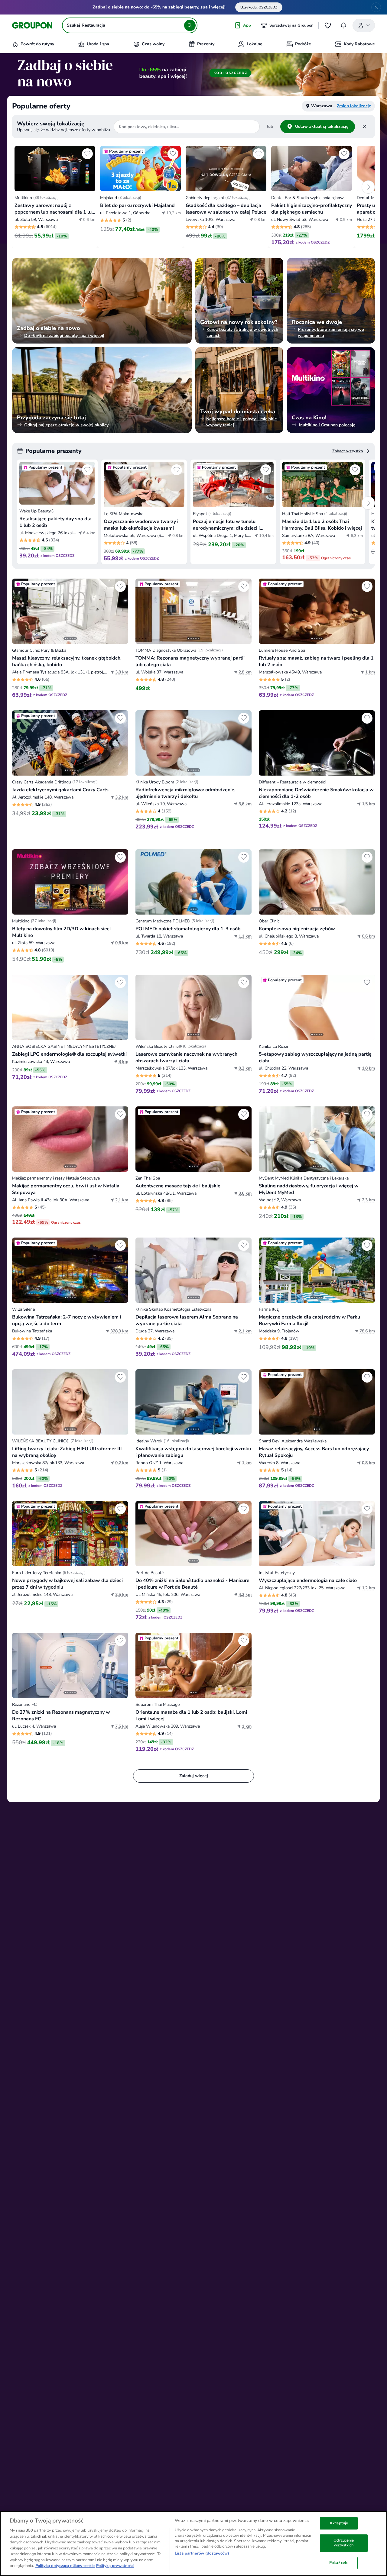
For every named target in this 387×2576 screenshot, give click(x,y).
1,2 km (368, 1588)
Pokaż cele (339, 2563)
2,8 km (245, 672)
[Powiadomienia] (343, 25)
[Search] (190, 25)
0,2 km (245, 1068)
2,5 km (122, 1595)
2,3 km (368, 1200)
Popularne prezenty (54, 451)
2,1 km (122, 1200)
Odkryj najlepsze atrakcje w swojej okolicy (66, 425)
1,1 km (245, 936)
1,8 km (368, 1068)
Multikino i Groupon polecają (327, 425)
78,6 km (367, 1331)
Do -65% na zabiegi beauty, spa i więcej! (64, 336)
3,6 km (245, 804)
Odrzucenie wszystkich (344, 2543)
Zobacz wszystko (348, 451)
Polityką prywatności (115, 2566)
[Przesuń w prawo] (120, 611)
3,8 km (122, 672)
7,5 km (122, 1726)
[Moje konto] (364, 25)
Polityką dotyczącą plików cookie (65, 2566)
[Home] (32, 25)
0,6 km (122, 943)
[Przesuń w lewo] (20, 611)
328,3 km (119, 1331)
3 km (123, 1062)
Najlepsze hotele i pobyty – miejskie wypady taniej (242, 422)
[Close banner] (376, 7)
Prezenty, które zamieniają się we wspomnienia (331, 332)
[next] (368, 187)
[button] (55, 196)
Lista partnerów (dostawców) (202, 2553)
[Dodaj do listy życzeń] (87, 154)
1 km (370, 672)
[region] (193, 2544)
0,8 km (368, 1463)
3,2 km (122, 797)
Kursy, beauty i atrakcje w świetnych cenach (242, 332)
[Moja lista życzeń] (328, 25)
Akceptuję (339, 2523)
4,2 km (245, 1595)
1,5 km (368, 804)
